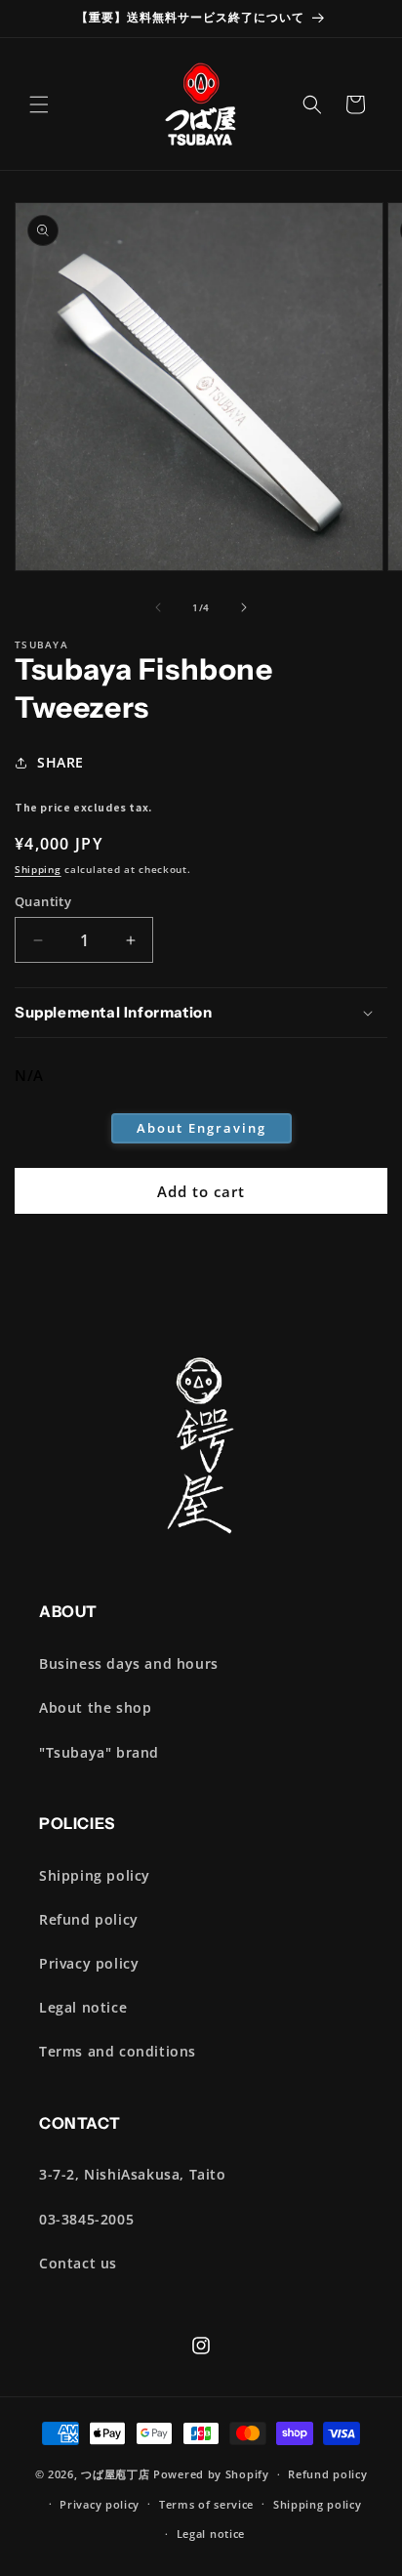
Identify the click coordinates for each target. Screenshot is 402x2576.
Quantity (43, 901)
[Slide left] (158, 607)
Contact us (78, 2263)
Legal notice (83, 2007)
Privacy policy (89, 1963)
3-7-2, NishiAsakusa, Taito (133, 2174)
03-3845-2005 (86, 2219)
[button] (39, 104)
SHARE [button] (60, 762)
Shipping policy (95, 1875)
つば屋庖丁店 (115, 2474)
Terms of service (206, 2504)
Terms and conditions (118, 2051)
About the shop (95, 1707)
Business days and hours (129, 1663)
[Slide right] (244, 607)
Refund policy (89, 1919)
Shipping (38, 869)
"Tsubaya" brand (99, 1752)
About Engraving (201, 1128)
